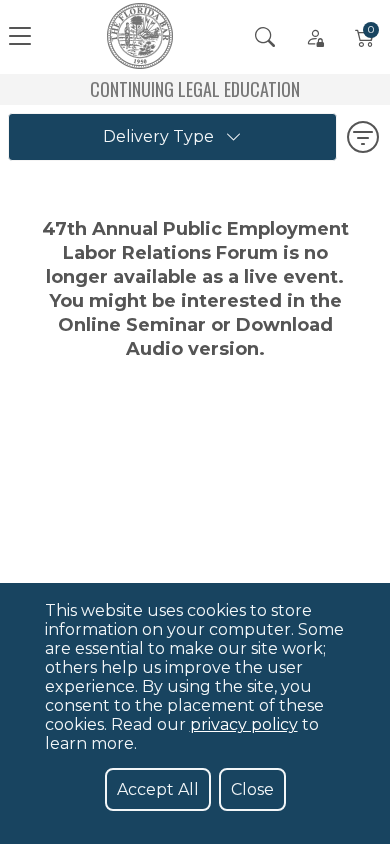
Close (252, 789)
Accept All (158, 789)
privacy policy (244, 724)
